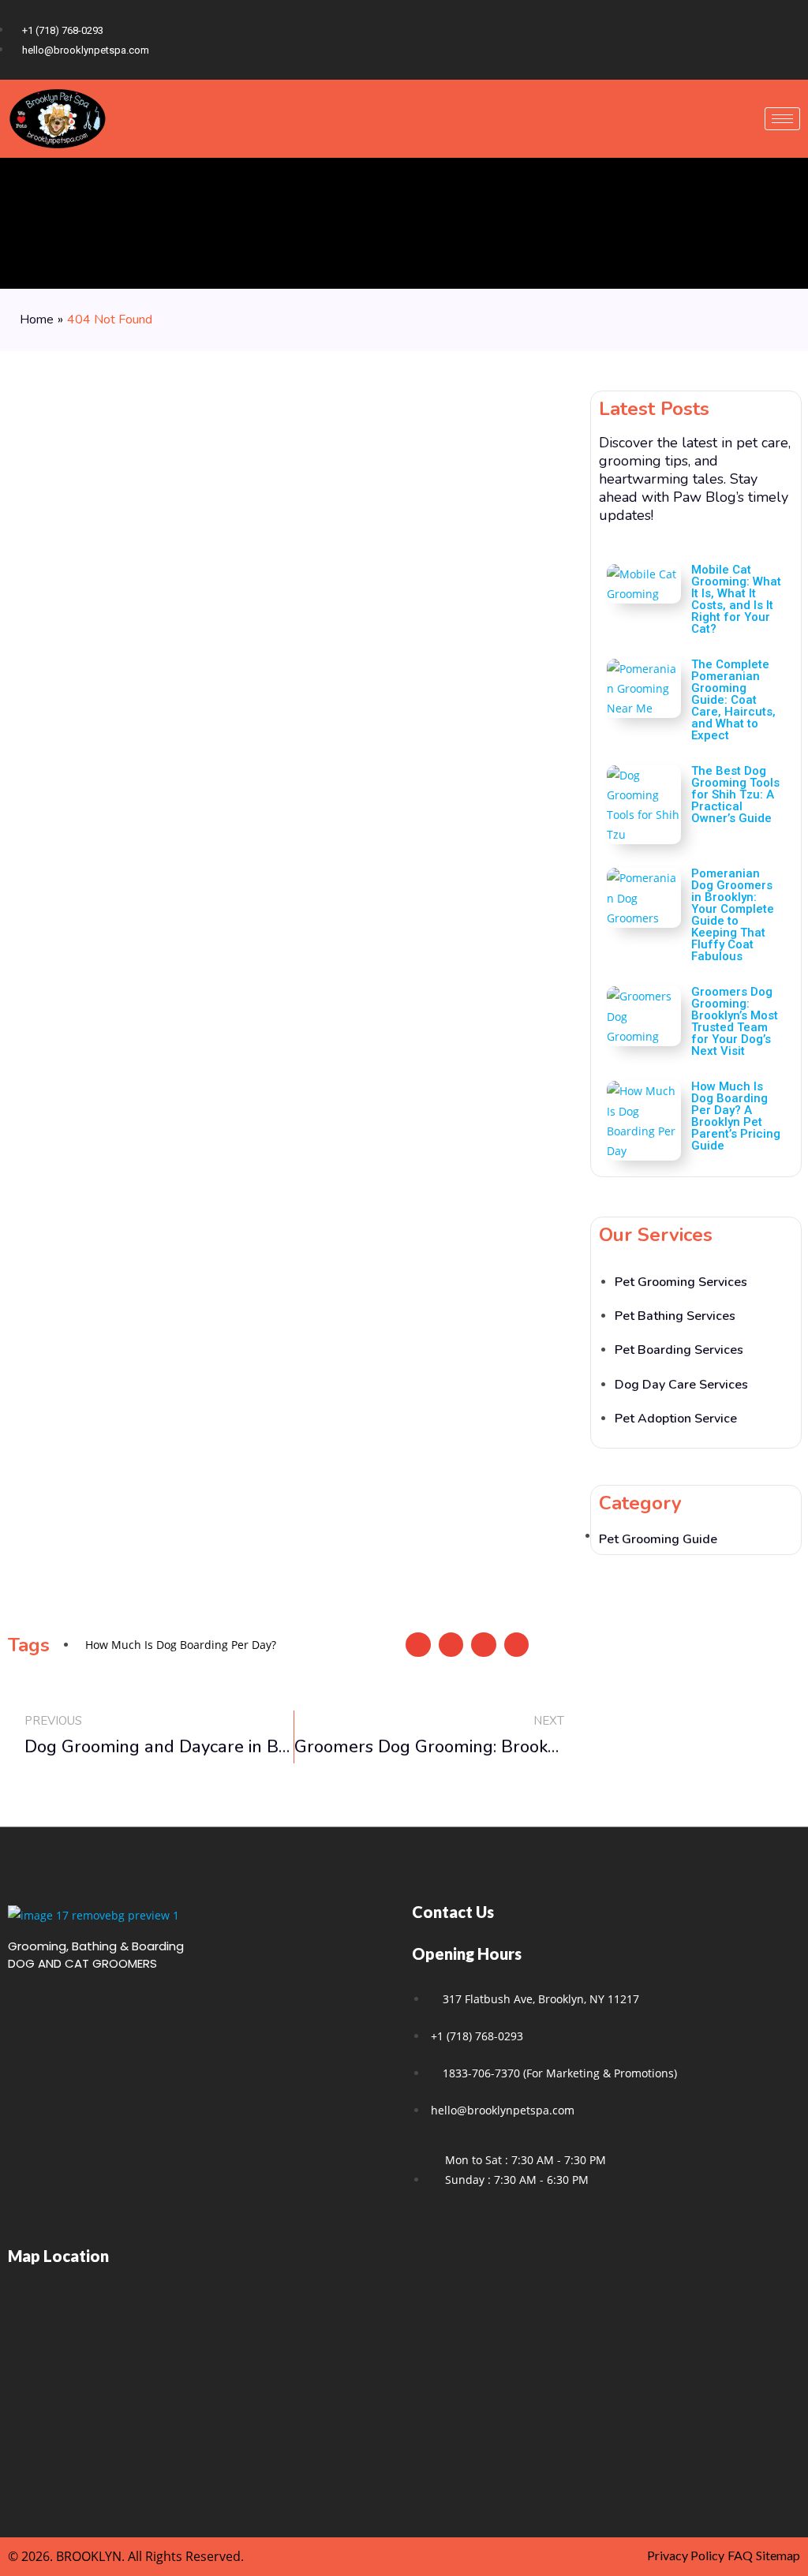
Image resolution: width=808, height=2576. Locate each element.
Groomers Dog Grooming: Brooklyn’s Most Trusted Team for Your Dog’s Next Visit (735, 1021)
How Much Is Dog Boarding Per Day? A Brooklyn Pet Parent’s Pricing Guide (736, 1116)
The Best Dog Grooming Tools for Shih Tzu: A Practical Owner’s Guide (735, 794)
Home (37, 320)
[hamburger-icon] (782, 119)
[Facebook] (731, 39)
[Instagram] (757, 39)
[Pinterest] (784, 39)
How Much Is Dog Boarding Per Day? (181, 1645)
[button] (418, 1645)
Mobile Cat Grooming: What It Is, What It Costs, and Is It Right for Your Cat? (736, 599)
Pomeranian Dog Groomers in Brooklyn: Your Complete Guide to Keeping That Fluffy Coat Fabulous (733, 915)
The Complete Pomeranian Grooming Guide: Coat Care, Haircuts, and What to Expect (733, 700)
